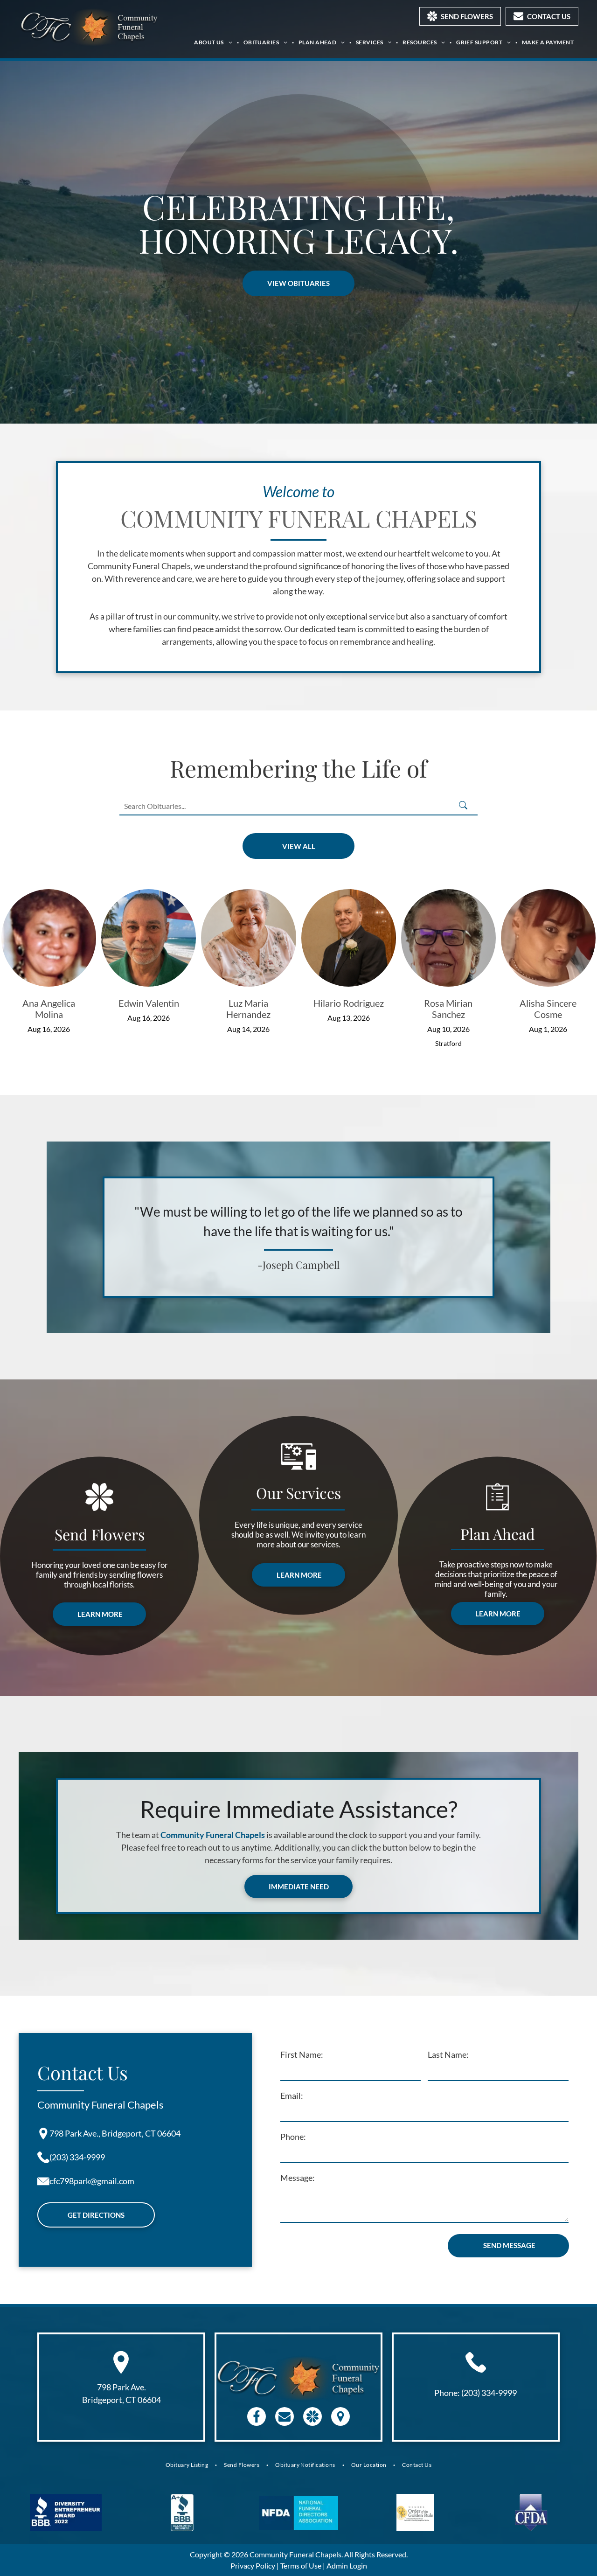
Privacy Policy (253, 2566)
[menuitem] (214, 42)
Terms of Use (301, 2566)
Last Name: (448, 2054)
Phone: (293, 2137)
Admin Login (347, 2566)
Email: (292, 2096)
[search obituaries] (466, 806)
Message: (298, 2178)
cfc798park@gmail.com (92, 2181)
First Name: (302, 2054)
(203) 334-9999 (77, 2157)
